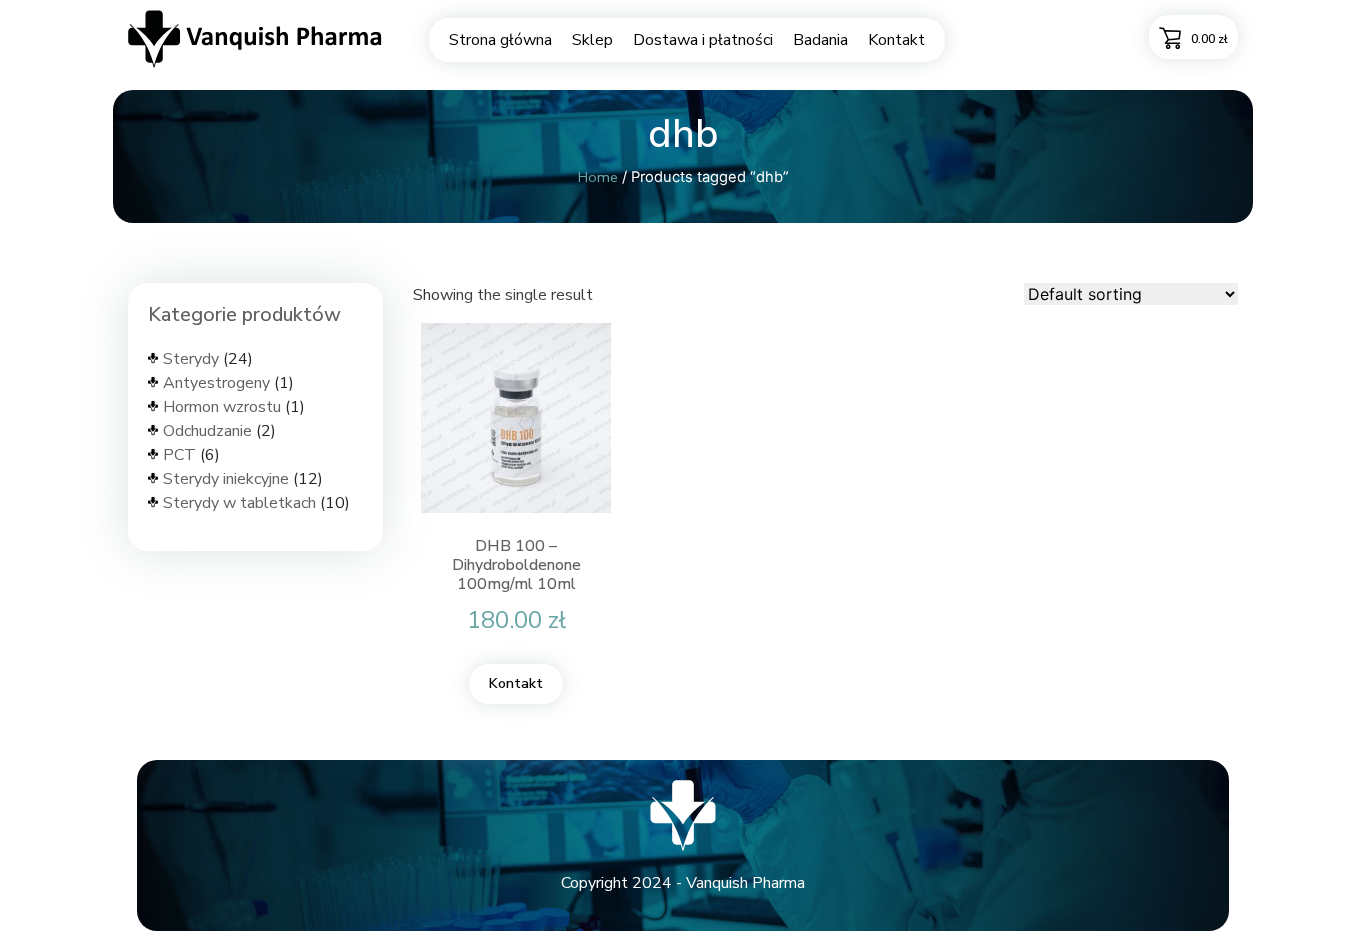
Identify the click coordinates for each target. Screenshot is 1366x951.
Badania (820, 40)
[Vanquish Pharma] (255, 38)
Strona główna (500, 40)
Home (598, 177)
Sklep (592, 40)
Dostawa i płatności (703, 40)
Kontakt (896, 40)
